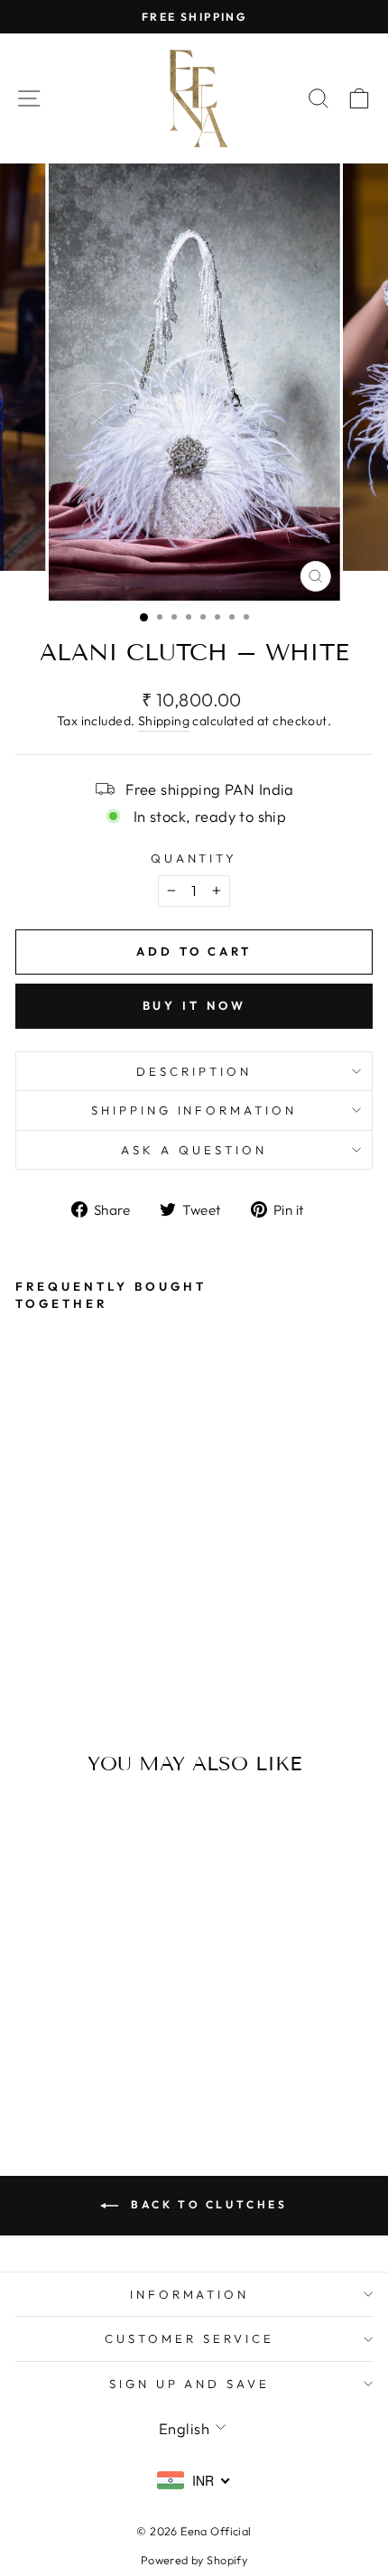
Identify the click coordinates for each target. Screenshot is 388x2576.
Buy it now (194, 1005)
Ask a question (194, 1150)
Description (194, 1071)
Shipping (164, 721)
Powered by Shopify (194, 2560)
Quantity (194, 858)
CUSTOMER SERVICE (189, 2338)
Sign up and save (190, 2384)
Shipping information (194, 1110)
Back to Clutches (206, 2204)
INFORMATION (190, 2294)
